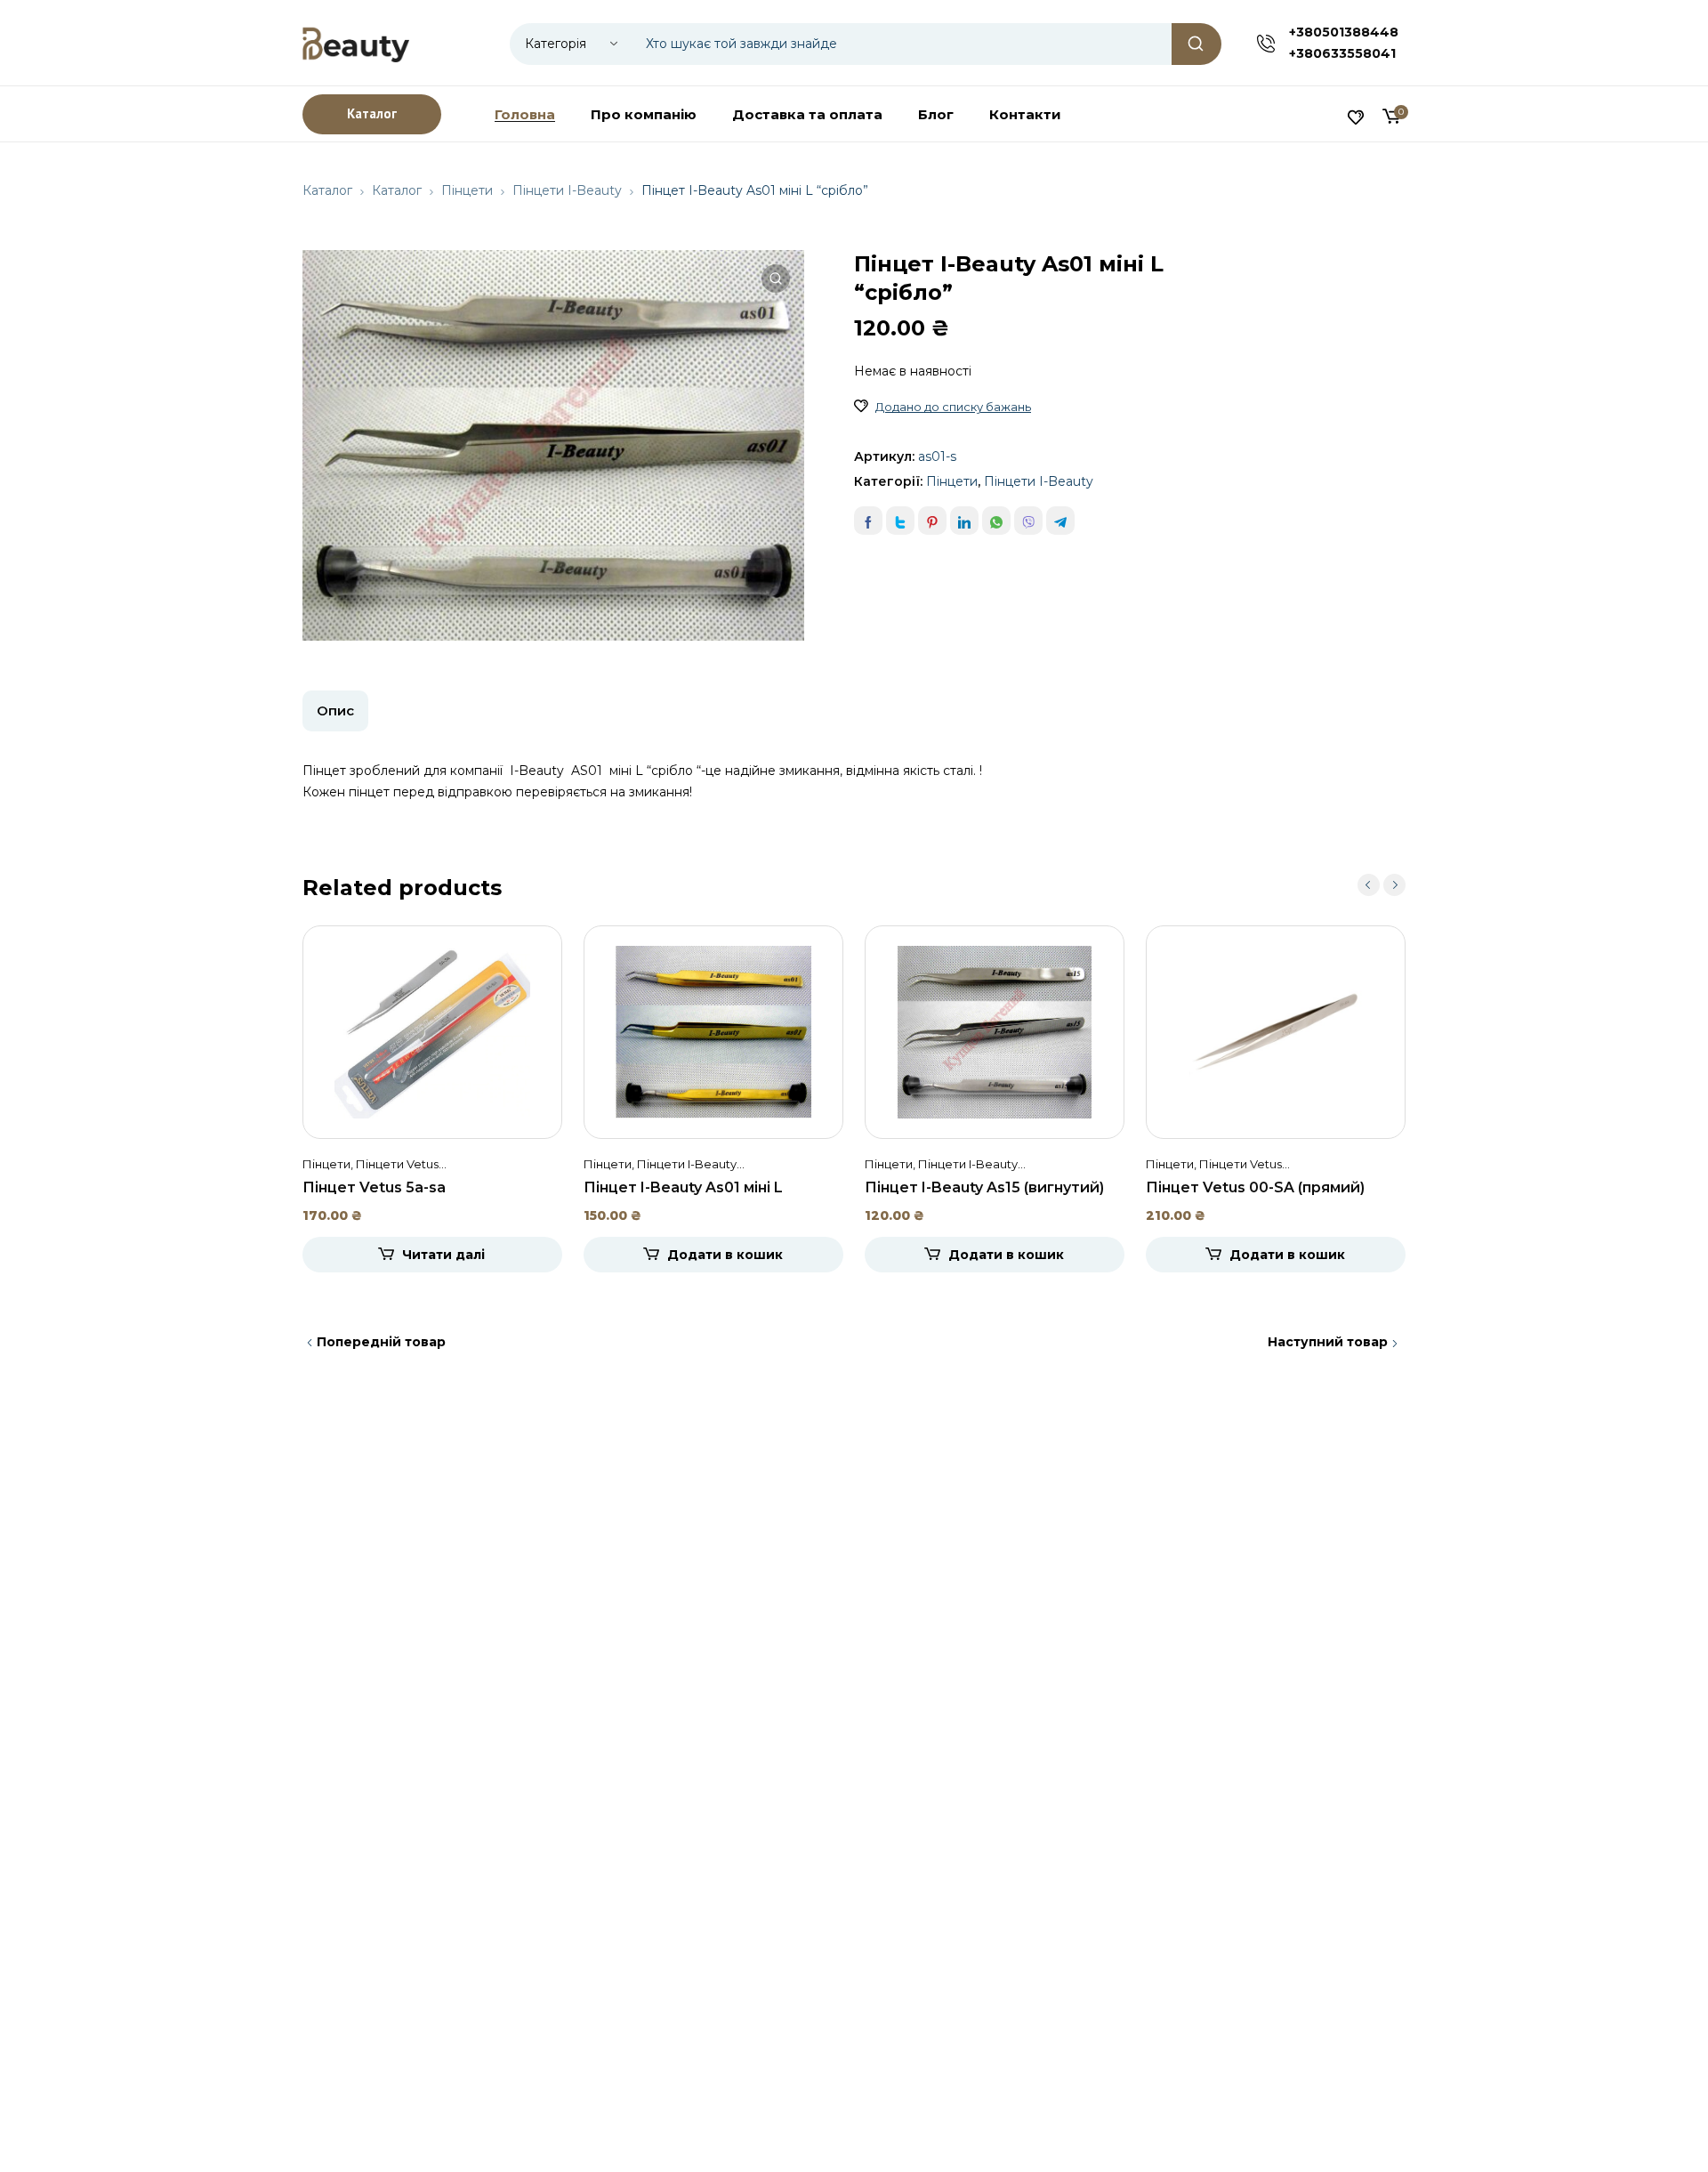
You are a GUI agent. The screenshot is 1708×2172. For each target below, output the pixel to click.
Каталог (327, 190)
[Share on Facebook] (868, 521)
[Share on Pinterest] (932, 521)
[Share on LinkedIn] (964, 521)
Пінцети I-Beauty (567, 190)
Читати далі (443, 1255)
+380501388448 (1344, 32)
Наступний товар (1328, 1342)
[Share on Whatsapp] (996, 521)
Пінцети (467, 190)
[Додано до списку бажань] (861, 407)
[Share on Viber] (1028, 521)
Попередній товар (381, 1342)
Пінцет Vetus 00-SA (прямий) (1255, 1187)
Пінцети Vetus (397, 1164)
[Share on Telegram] (1060, 521)
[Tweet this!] (900, 521)
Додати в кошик (725, 1255)
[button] (776, 279)
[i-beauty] (356, 43)
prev (1369, 885)
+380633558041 (1342, 53)
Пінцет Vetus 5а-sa (374, 1187)
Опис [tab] (335, 711)
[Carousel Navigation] (1382, 885)
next (1394, 885)
